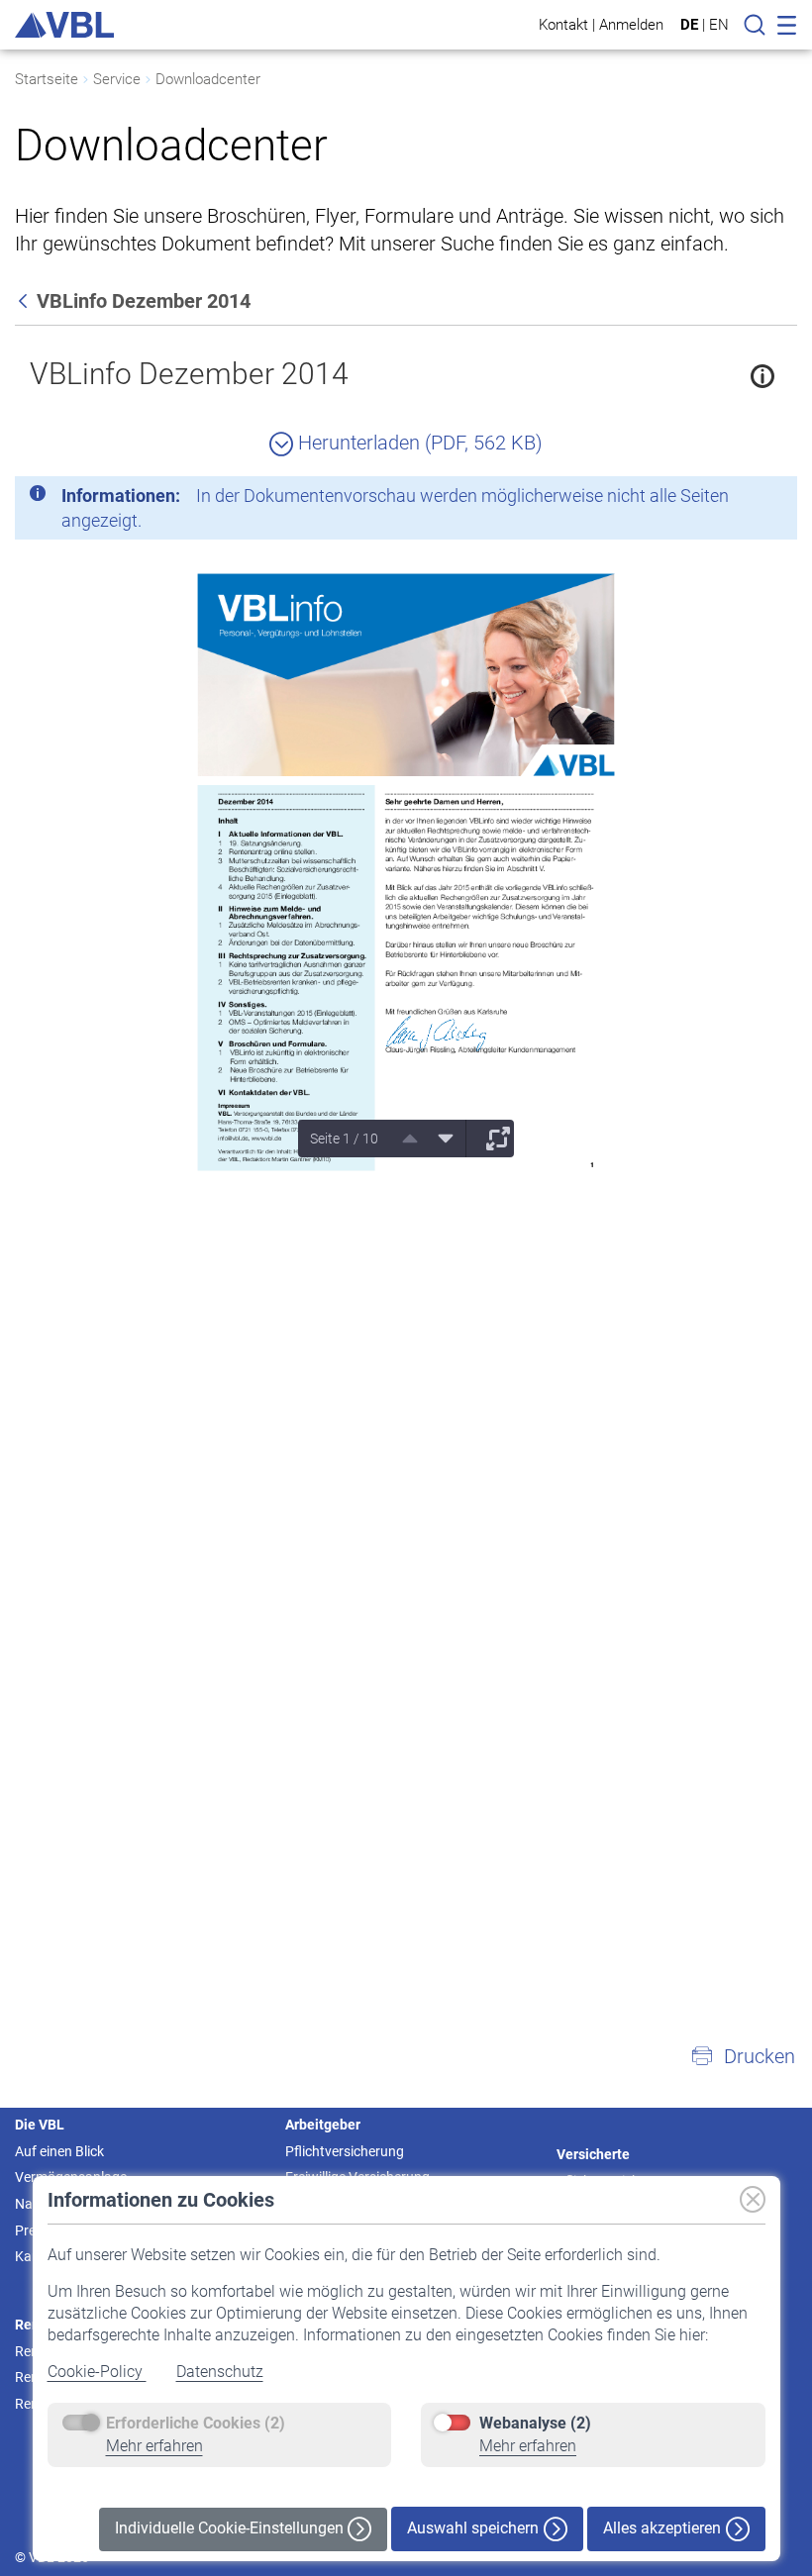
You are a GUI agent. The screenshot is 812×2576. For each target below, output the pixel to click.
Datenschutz (220, 2372)
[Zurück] (25, 301)
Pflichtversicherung (345, 2151)
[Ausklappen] (491, 1139)
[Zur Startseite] (64, 25)
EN (719, 25)
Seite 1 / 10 (344, 1139)
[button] (743, 2056)
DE (689, 25)
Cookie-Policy (97, 2372)
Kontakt (563, 24)
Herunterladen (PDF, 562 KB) (418, 443)
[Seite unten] (439, 1139)
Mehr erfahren (154, 2446)
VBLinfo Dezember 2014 (189, 374)
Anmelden (631, 24)
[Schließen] (728, 499)
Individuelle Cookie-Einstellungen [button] (231, 2528)
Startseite (47, 79)
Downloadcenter (208, 79)
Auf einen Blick (59, 2151)
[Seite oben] (403, 1139)
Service (117, 79)
